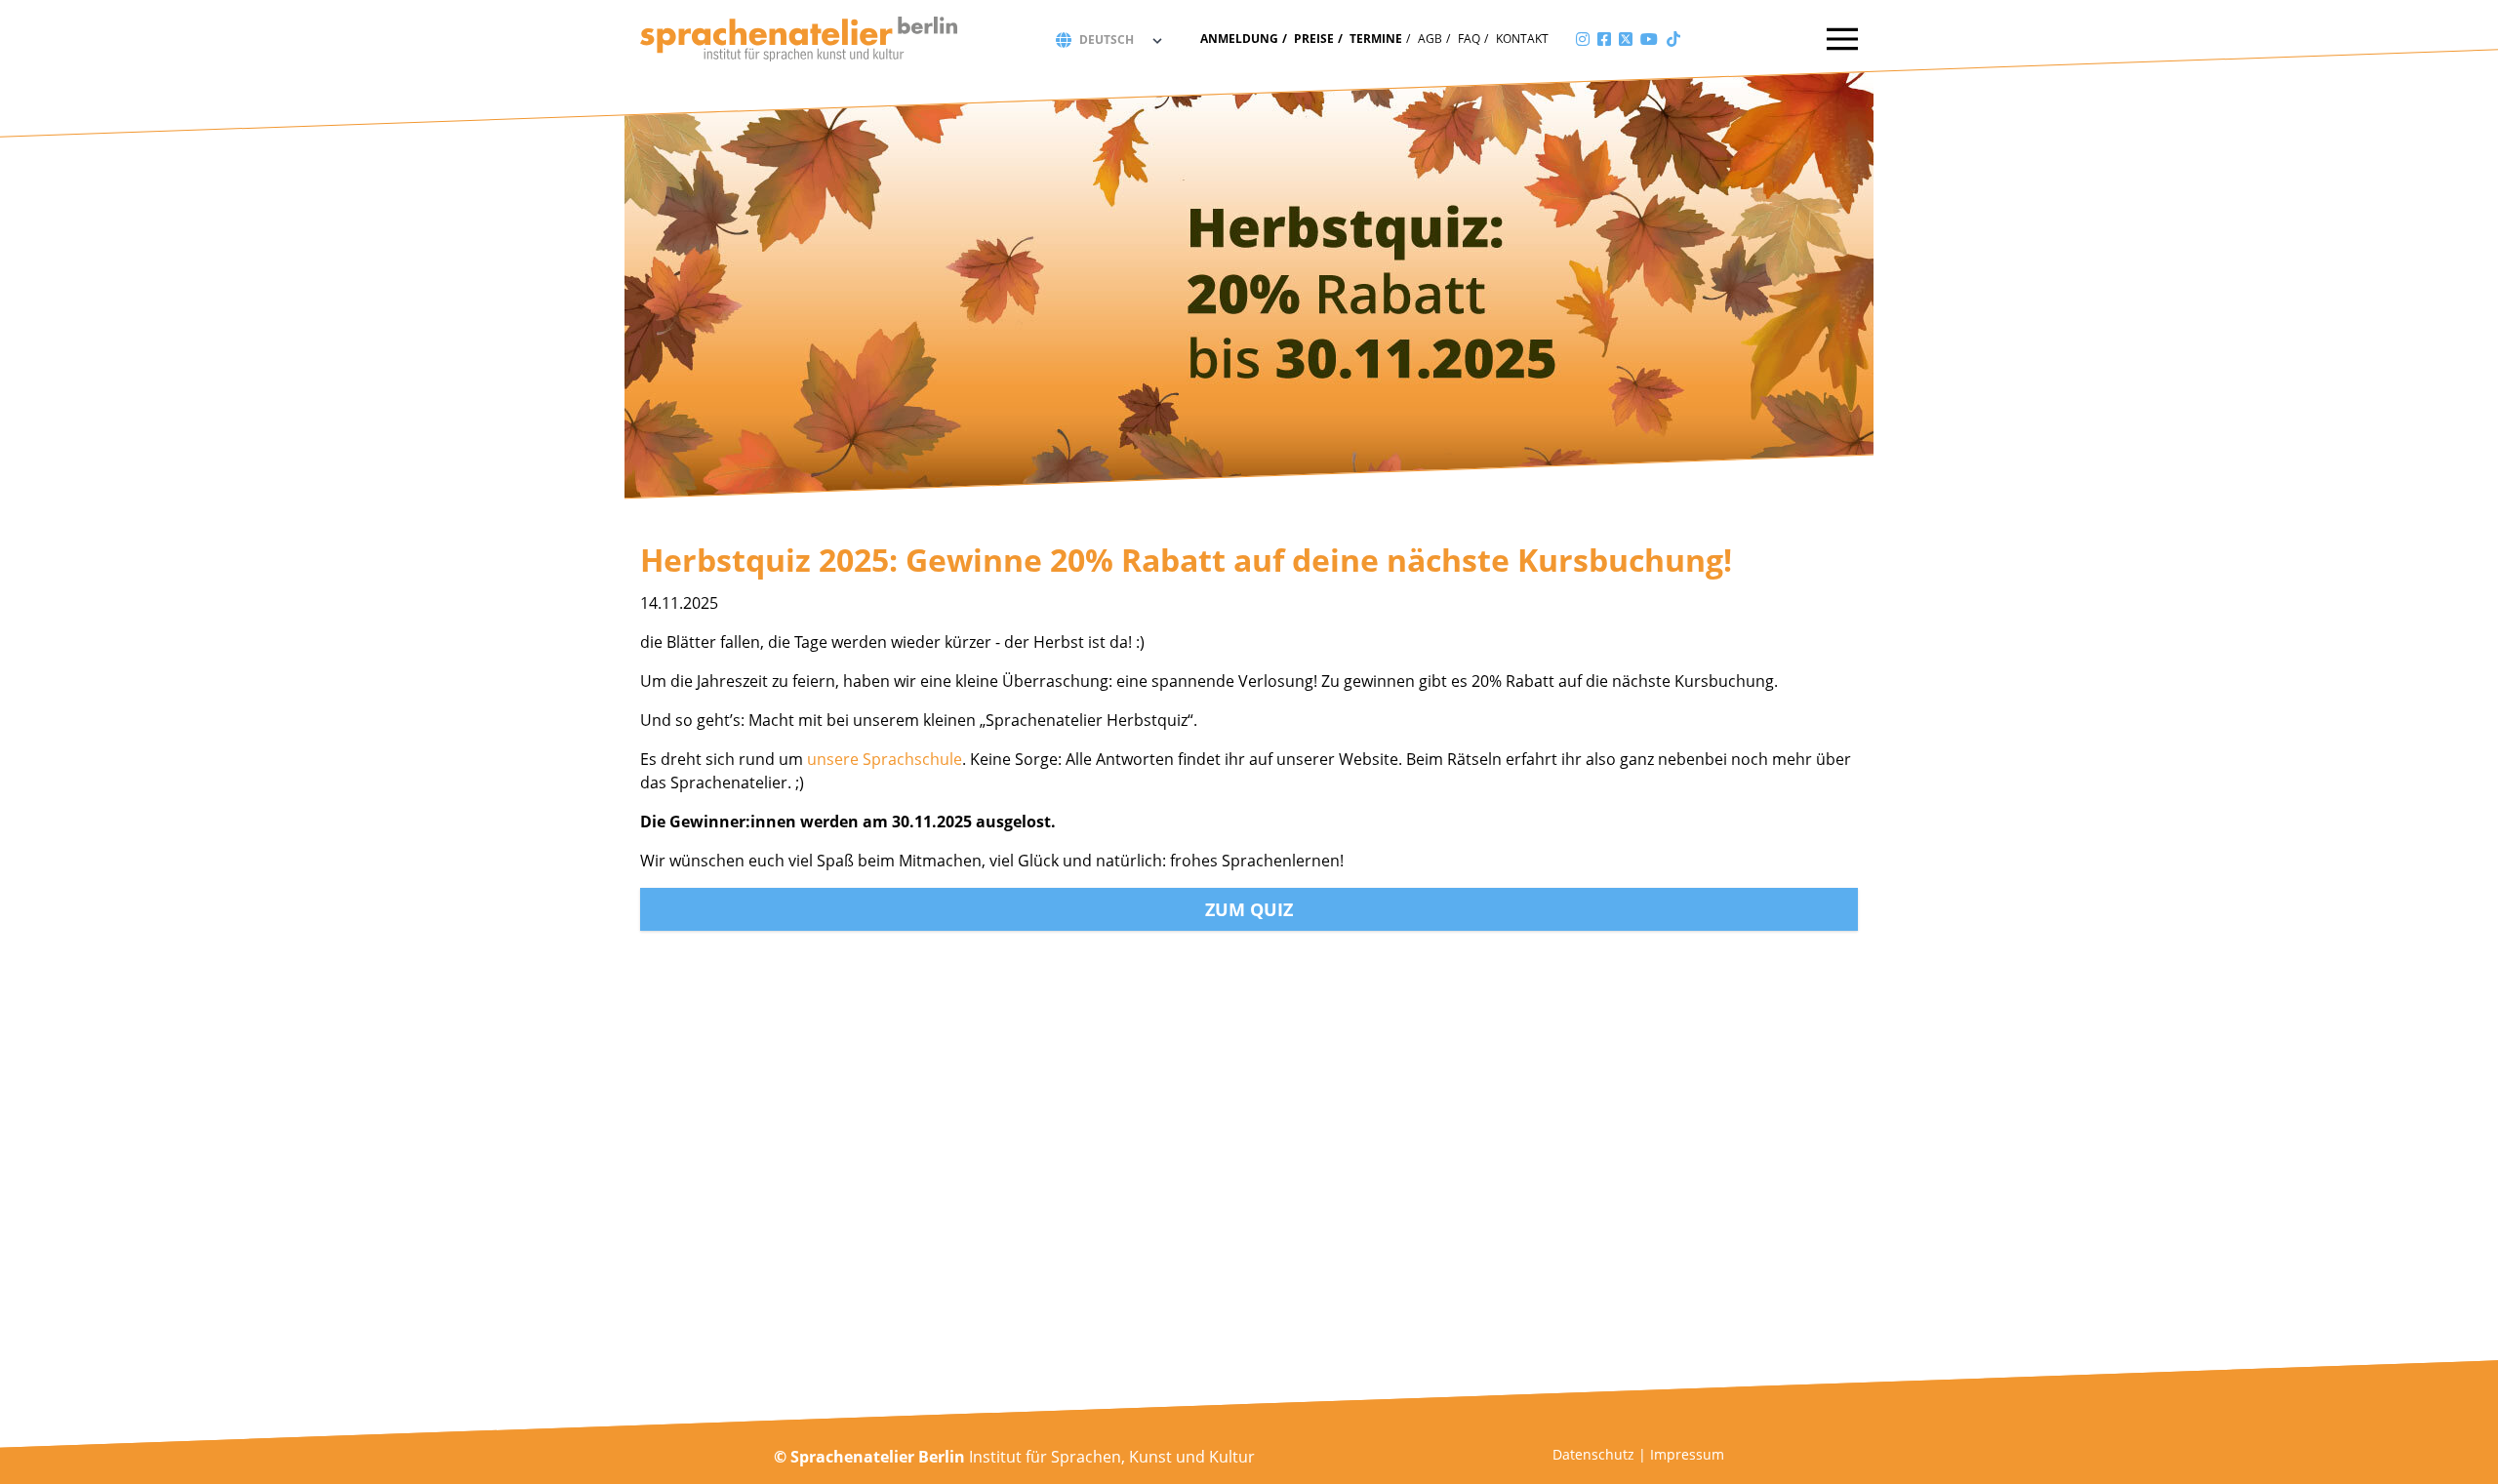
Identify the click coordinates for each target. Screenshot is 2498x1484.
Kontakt (1522, 39)
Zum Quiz (1249, 909)
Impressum (1687, 1454)
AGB (1430, 39)
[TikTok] (1673, 39)
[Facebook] (1604, 39)
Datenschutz (1593, 1454)
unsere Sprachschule (885, 759)
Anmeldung (1239, 39)
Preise (1314, 39)
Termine (1376, 39)
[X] (1626, 39)
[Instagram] (1583, 39)
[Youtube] (1649, 39)
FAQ (1469, 39)
